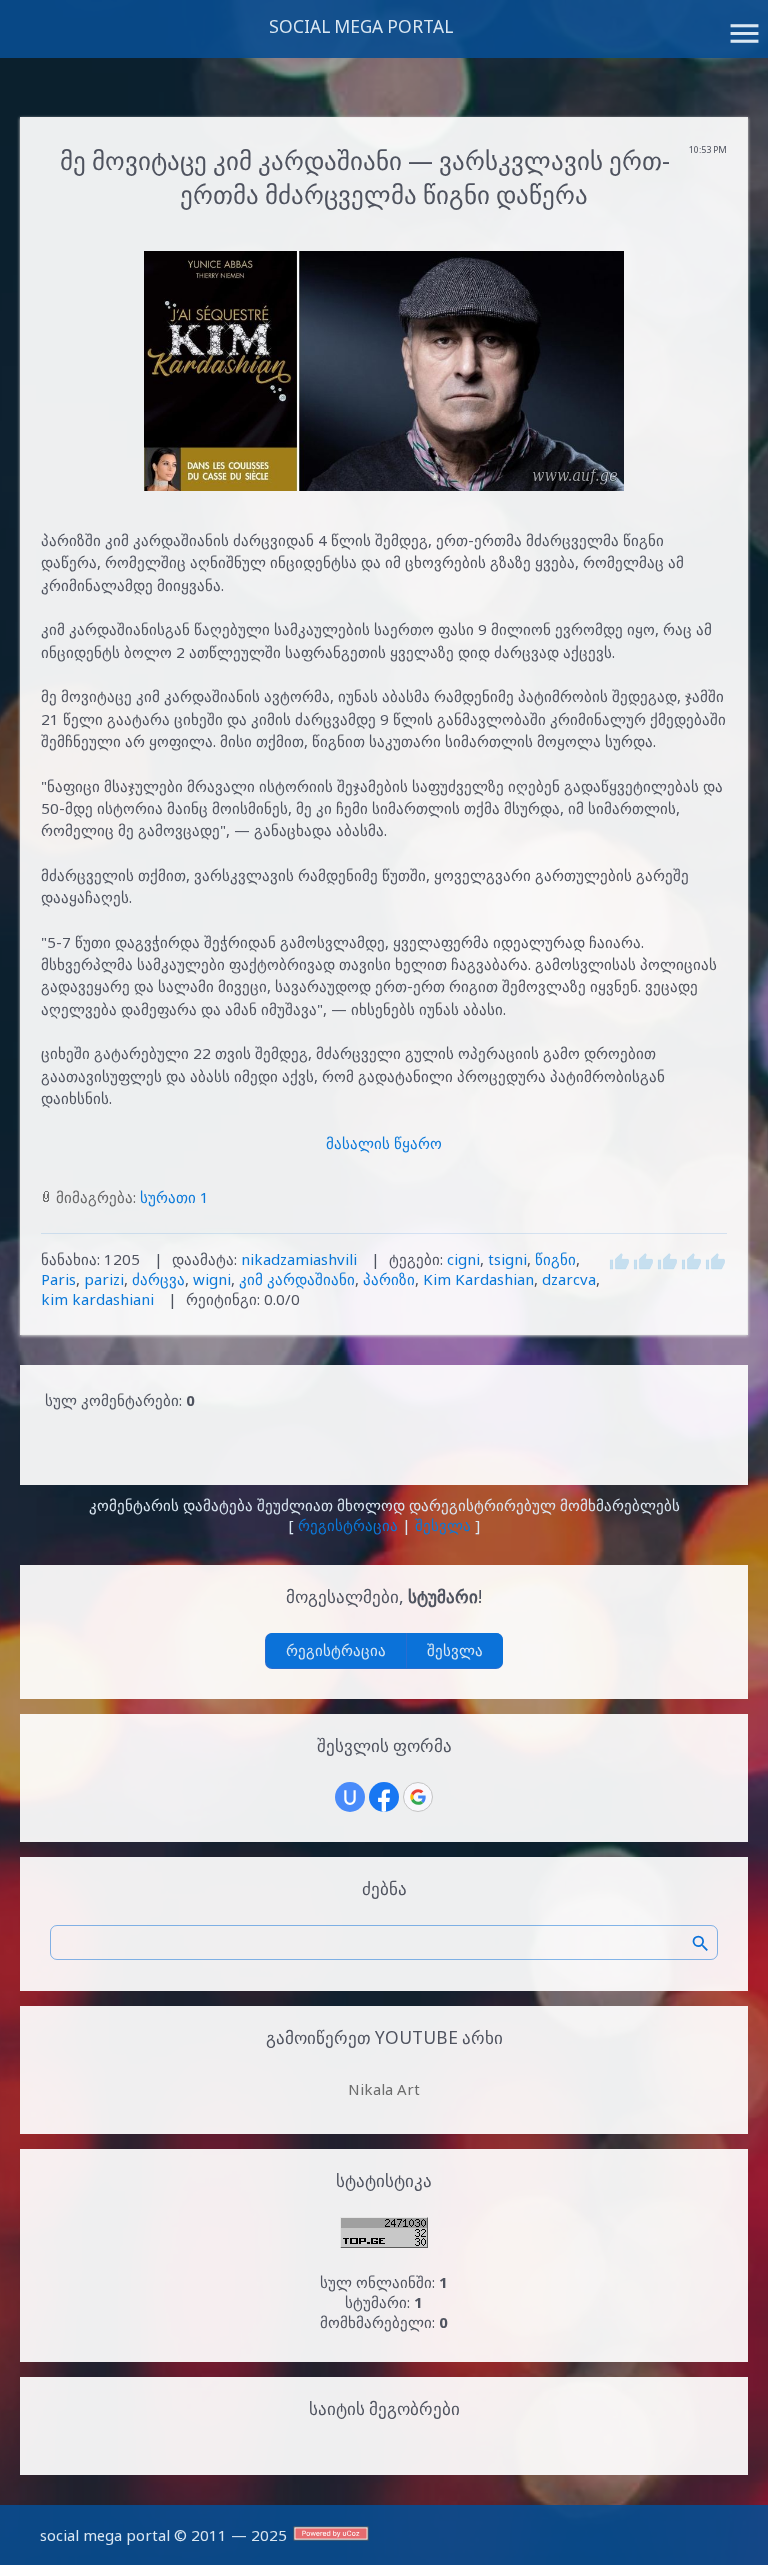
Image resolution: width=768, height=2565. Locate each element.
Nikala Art (384, 2089)
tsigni (507, 1259)
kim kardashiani (97, 1299)
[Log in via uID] (350, 1797)
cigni (463, 1259)
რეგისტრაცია (348, 1525)
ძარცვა (158, 1279)
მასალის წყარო (384, 1143)
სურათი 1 (174, 1197)
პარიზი (389, 1279)
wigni (212, 1279)
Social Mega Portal (361, 26)
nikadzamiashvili (299, 1259)
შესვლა (443, 1525)
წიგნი (555, 1259)
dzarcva (569, 1279)
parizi (104, 1279)
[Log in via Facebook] (384, 1797)
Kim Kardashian (478, 1279)
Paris (58, 1279)
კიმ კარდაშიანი (297, 1279)
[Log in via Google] (418, 1797)
